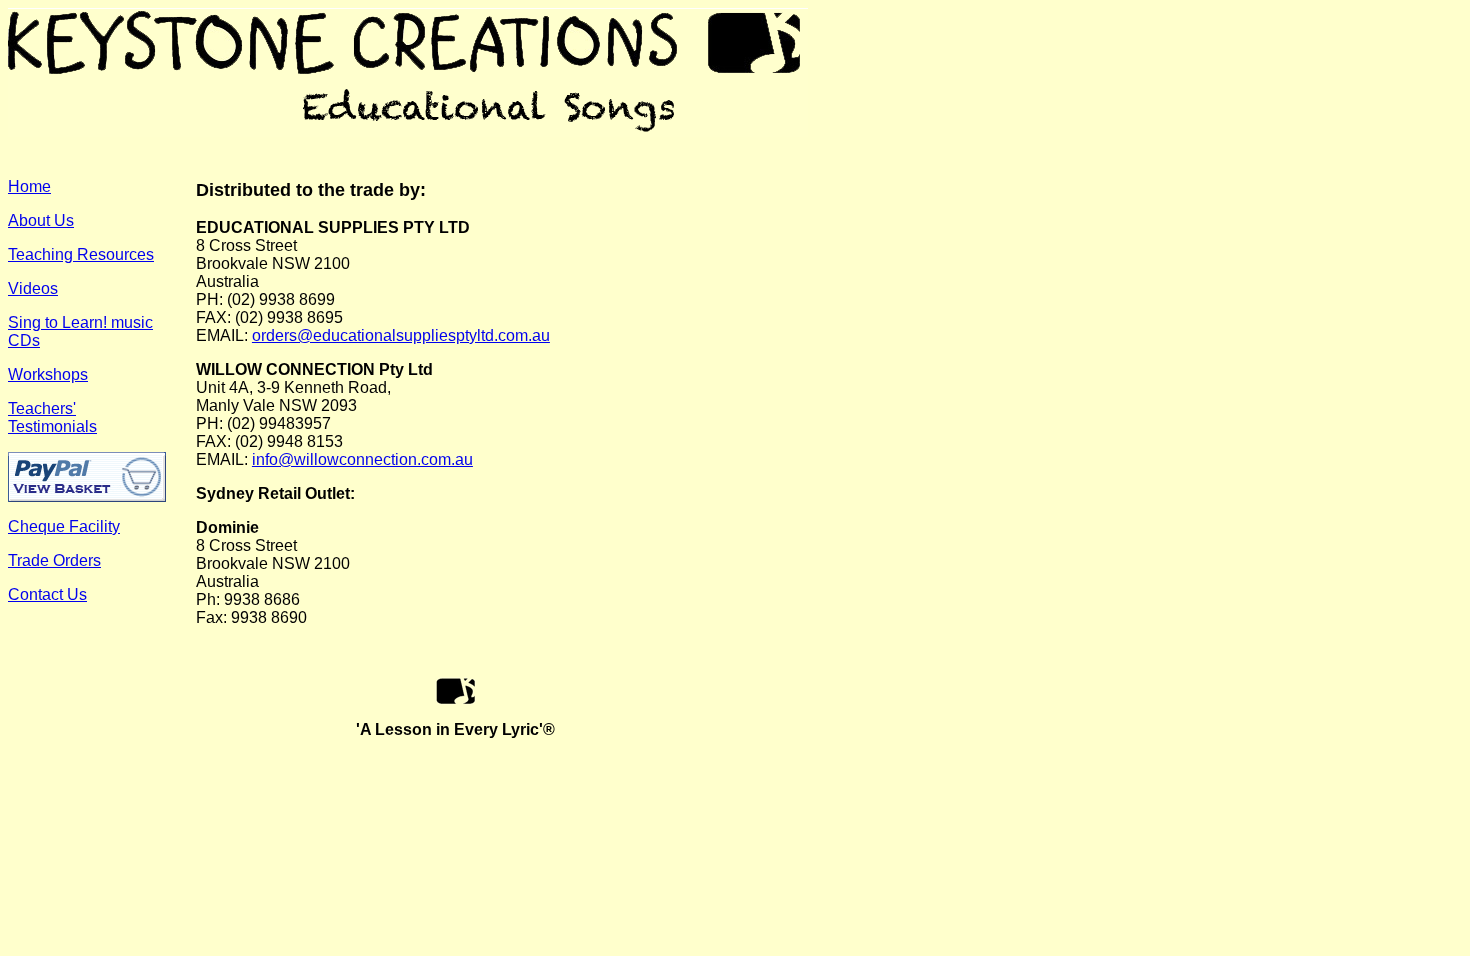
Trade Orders (54, 560)
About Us (41, 220)
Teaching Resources (81, 254)
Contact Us (47, 594)
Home (29, 186)
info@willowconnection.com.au (362, 459)
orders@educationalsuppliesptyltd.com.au (401, 335)
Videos (33, 288)
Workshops (48, 374)
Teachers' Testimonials (52, 417)
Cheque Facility (64, 526)
